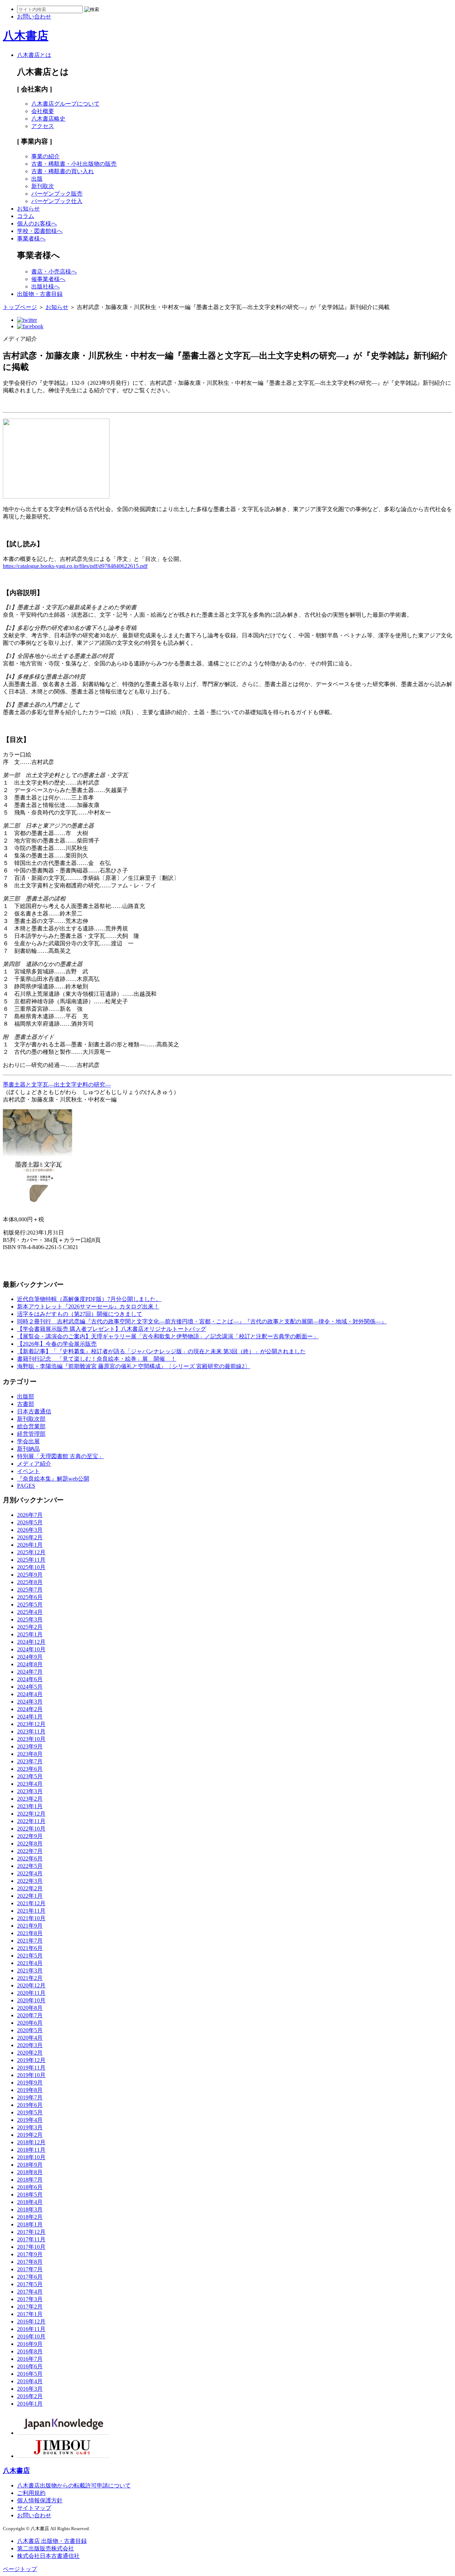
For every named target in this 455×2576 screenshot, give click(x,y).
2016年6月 (30, 2366)
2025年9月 (30, 1575)
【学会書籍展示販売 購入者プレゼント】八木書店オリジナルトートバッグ (112, 1329)
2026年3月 (30, 1530)
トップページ (20, 307)
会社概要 (43, 111)
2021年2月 (30, 1978)
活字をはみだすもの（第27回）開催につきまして (80, 1314)
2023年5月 (30, 1776)
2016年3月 (30, 2389)
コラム (26, 216)
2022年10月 (31, 1829)
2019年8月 (30, 2090)
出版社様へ (45, 286)
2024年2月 (30, 1709)
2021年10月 (31, 1918)
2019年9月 (30, 2083)
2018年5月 (30, 2195)
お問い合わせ (34, 2515)
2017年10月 (31, 2247)
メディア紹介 (34, 1464)
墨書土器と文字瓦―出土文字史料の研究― (57, 1085)
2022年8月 (30, 1844)
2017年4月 (30, 2292)
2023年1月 (30, 1806)
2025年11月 (31, 1560)
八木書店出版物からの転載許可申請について (74, 2485)
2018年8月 (30, 2172)
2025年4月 (30, 1612)
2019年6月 (30, 2105)
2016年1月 (30, 2404)
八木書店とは (34, 55)
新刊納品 (28, 1449)
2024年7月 (30, 1672)
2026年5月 (30, 1522)
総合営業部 (31, 1426)
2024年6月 (30, 1679)
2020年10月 (31, 2000)
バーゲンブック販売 (57, 194)
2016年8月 (30, 2351)
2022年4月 (30, 1873)
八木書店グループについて (65, 104)
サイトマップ (34, 2508)
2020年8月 (30, 2008)
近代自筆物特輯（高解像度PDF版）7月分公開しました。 (89, 1299)
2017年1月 (30, 2314)
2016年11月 (31, 2329)
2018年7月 (30, 2180)
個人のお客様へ (37, 224)
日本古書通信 (34, 1411)
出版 (37, 179)
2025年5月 (30, 1605)
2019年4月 (30, 2120)
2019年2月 (30, 2135)
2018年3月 (30, 2209)
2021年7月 (30, 1941)
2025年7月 (30, 1590)
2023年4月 (30, 1784)
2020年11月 (31, 1993)
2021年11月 (31, 1911)
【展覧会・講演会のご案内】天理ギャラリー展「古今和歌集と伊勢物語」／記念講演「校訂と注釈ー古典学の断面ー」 (168, 1336)
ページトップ (20, 2569)
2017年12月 (31, 2232)
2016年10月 (31, 2336)
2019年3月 (30, 2127)
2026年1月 (30, 1545)
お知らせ (28, 209)
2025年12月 (31, 1552)
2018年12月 (31, 2142)
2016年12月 (31, 2322)
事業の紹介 (45, 156)
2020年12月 (31, 1985)
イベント (28, 1471)
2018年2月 (30, 2217)
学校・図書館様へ (40, 231)
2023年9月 (30, 1746)
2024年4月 (30, 1694)
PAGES (26, 1486)
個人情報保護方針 (40, 2500)
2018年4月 (30, 2202)
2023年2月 (30, 1799)
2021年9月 (30, 1926)
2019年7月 (30, 2097)
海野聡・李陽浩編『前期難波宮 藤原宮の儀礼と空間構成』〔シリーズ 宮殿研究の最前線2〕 (134, 1366)
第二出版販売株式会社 (45, 2548)
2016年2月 (30, 2396)
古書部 (26, 1404)
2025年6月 (30, 1597)
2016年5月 (30, 2374)
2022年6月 (30, 1858)
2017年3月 (30, 2299)
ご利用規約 (31, 2493)
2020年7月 (30, 2015)
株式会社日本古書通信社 (48, 2556)
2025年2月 (30, 1627)
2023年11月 (31, 1732)
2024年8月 (30, 1664)
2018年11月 (31, 2150)
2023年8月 (30, 1754)
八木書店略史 (48, 119)
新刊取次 (43, 186)
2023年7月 (30, 1761)
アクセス (43, 126)
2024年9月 (30, 1657)
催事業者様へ (48, 279)
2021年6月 (30, 1948)
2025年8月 (30, 1582)
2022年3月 (30, 1881)
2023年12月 (31, 1724)
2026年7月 (30, 1515)
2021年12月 (31, 1903)
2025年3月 (30, 1619)
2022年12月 (31, 1814)
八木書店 (26, 36)
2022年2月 (30, 1888)
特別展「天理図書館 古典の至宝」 (60, 1456)
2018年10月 (31, 2157)
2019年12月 (31, 2060)
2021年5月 (30, 1956)
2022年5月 (30, 1866)
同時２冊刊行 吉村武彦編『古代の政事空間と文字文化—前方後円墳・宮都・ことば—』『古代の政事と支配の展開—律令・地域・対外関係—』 (202, 1321)
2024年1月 (30, 1717)
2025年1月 (30, 1634)
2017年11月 (31, 2239)
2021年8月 (30, 1933)
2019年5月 (30, 2112)
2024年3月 (30, 1702)
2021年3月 (30, 1970)
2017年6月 (30, 2277)
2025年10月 (31, 1567)
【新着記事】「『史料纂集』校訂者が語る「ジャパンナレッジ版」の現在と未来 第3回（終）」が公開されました (161, 1351)
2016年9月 (30, 2344)
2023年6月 (30, 1769)
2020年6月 (30, 2023)
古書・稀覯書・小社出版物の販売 (74, 164)
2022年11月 (31, 1821)
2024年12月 (31, 1642)
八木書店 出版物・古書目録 (52, 2541)
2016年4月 (30, 2381)
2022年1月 (30, 1896)
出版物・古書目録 (40, 294)
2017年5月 (30, 2284)
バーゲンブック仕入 (57, 201)
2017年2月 (30, 2307)
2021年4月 (30, 1963)
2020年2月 (30, 2053)
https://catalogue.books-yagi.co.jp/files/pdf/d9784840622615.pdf (75, 566)
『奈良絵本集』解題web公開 (53, 1479)
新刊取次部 (31, 1419)
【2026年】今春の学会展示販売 (57, 1344)
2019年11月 (31, 2068)
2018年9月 (30, 2165)
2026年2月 (30, 1537)
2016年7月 (30, 2359)
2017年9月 (30, 2254)
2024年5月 (30, 1687)
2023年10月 (31, 1739)
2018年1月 (30, 2224)
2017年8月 (30, 2262)
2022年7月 (30, 1851)
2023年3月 (30, 1791)
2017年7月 (30, 2269)
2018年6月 (30, 2187)
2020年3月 (30, 2045)
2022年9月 (30, 1836)
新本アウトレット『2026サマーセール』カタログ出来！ (88, 1306)
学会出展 (28, 1441)
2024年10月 (31, 1649)
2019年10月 (31, 2075)
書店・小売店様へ (54, 272)
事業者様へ (31, 238)
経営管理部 (31, 1434)
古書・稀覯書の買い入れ (63, 171)
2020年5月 (30, 2030)
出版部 (26, 1396)
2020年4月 (30, 2038)
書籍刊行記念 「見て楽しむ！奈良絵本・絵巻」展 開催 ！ (97, 1359)
